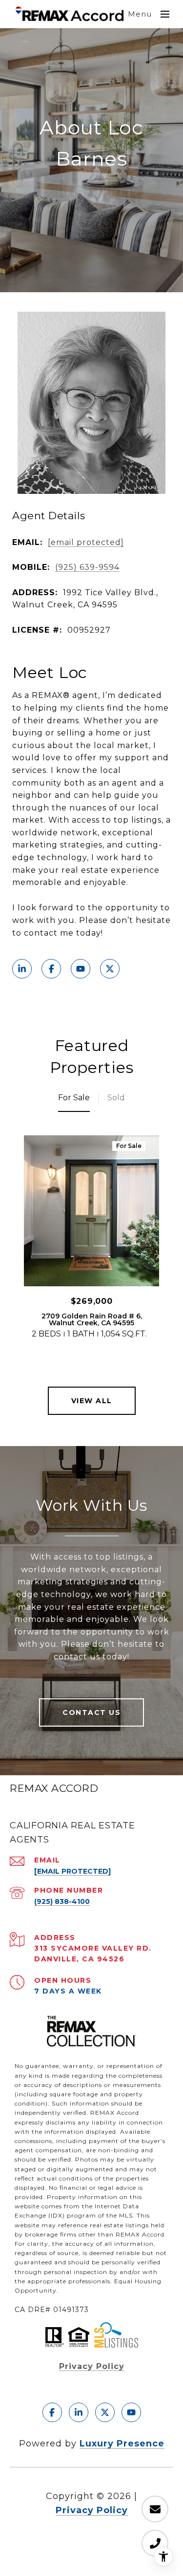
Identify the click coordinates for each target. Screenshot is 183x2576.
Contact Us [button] (91, 1712)
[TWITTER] (110, 969)
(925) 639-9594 (87, 567)
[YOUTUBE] (81, 969)
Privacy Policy (92, 2366)
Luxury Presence (122, 2444)
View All (92, 1401)
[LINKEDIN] (22, 969)
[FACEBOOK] (51, 969)
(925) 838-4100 (62, 1901)
